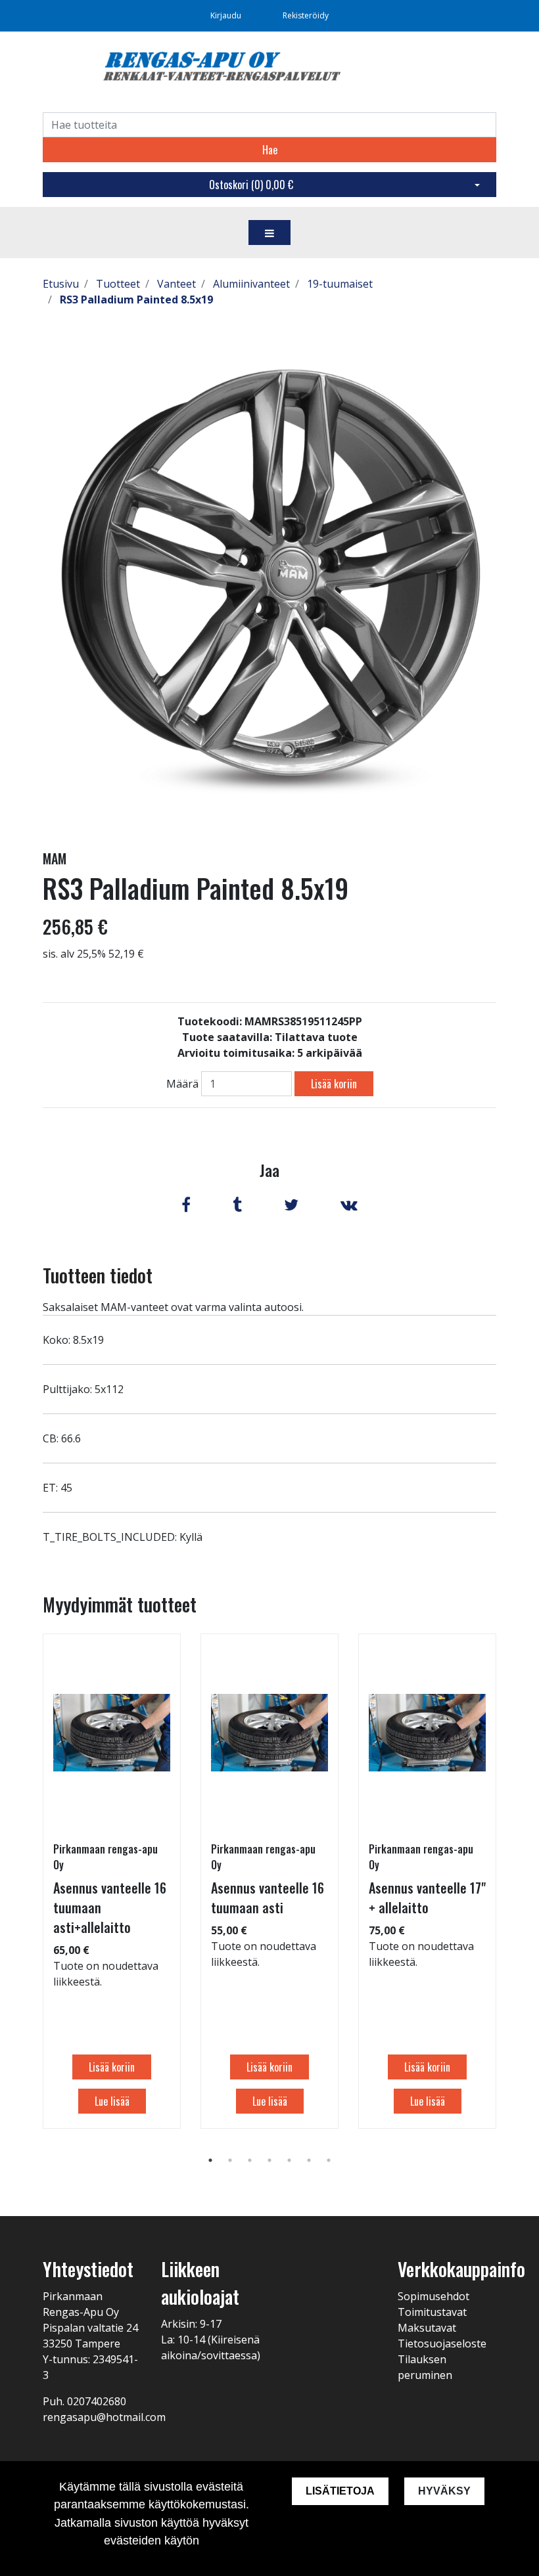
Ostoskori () (251, 185)
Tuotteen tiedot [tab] (98, 1275)
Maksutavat (427, 2328)
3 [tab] (250, 2160)
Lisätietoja (340, 2491)
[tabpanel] (112, 1881)
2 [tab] (230, 2160)
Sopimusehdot (434, 2296)
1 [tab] (210, 2160)
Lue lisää (112, 2101)
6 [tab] (309, 2160)
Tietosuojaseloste (442, 2343)
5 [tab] (289, 2160)
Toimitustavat (432, 2312)
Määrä (182, 1084)
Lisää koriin (334, 1084)
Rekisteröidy (306, 15)
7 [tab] (329, 2160)
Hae (270, 150)
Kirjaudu (227, 15)
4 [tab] (269, 2160)
